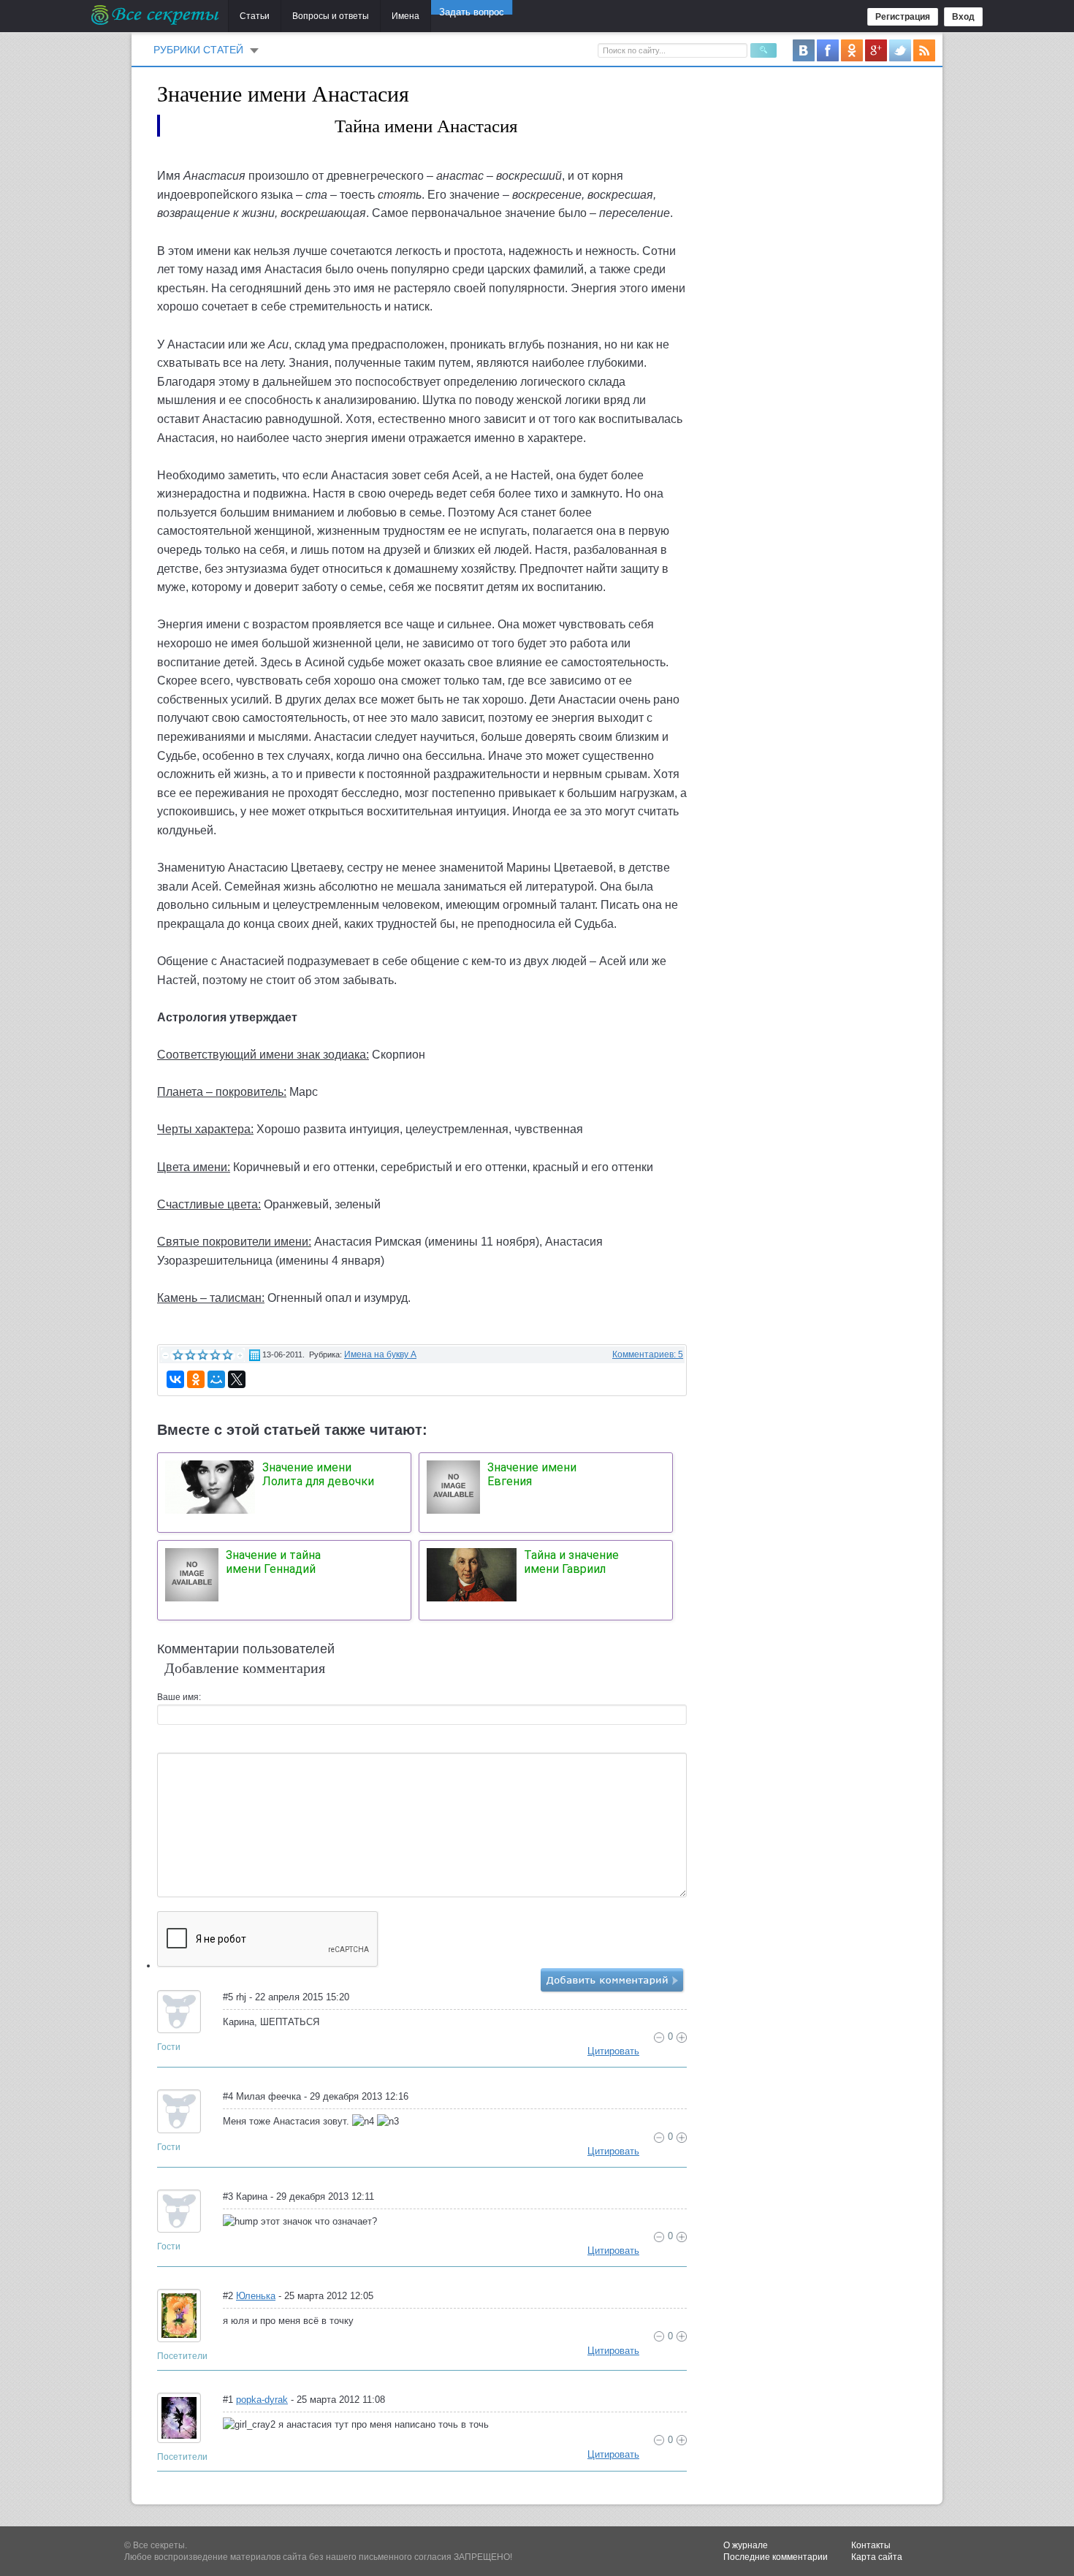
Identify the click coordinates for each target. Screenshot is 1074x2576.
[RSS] (924, 50)
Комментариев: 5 (648, 1354)
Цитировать (613, 2051)
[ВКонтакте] (175, 1379)
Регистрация (903, 17)
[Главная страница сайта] (156, 15)
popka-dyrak (262, 2400)
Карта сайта (877, 2557)
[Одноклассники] (196, 1379)
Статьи (255, 16)
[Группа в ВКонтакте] (804, 50)
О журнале (746, 2545)
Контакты (871, 2545)
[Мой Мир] (216, 1379)
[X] (237, 1379)
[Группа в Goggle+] (876, 50)
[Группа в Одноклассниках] (852, 50)
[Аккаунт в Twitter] (900, 50)
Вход (963, 17)
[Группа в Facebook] (828, 50)
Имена (405, 16)
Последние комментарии (776, 2557)
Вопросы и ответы (331, 16)
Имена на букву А (380, 1354)
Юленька (256, 2296)
